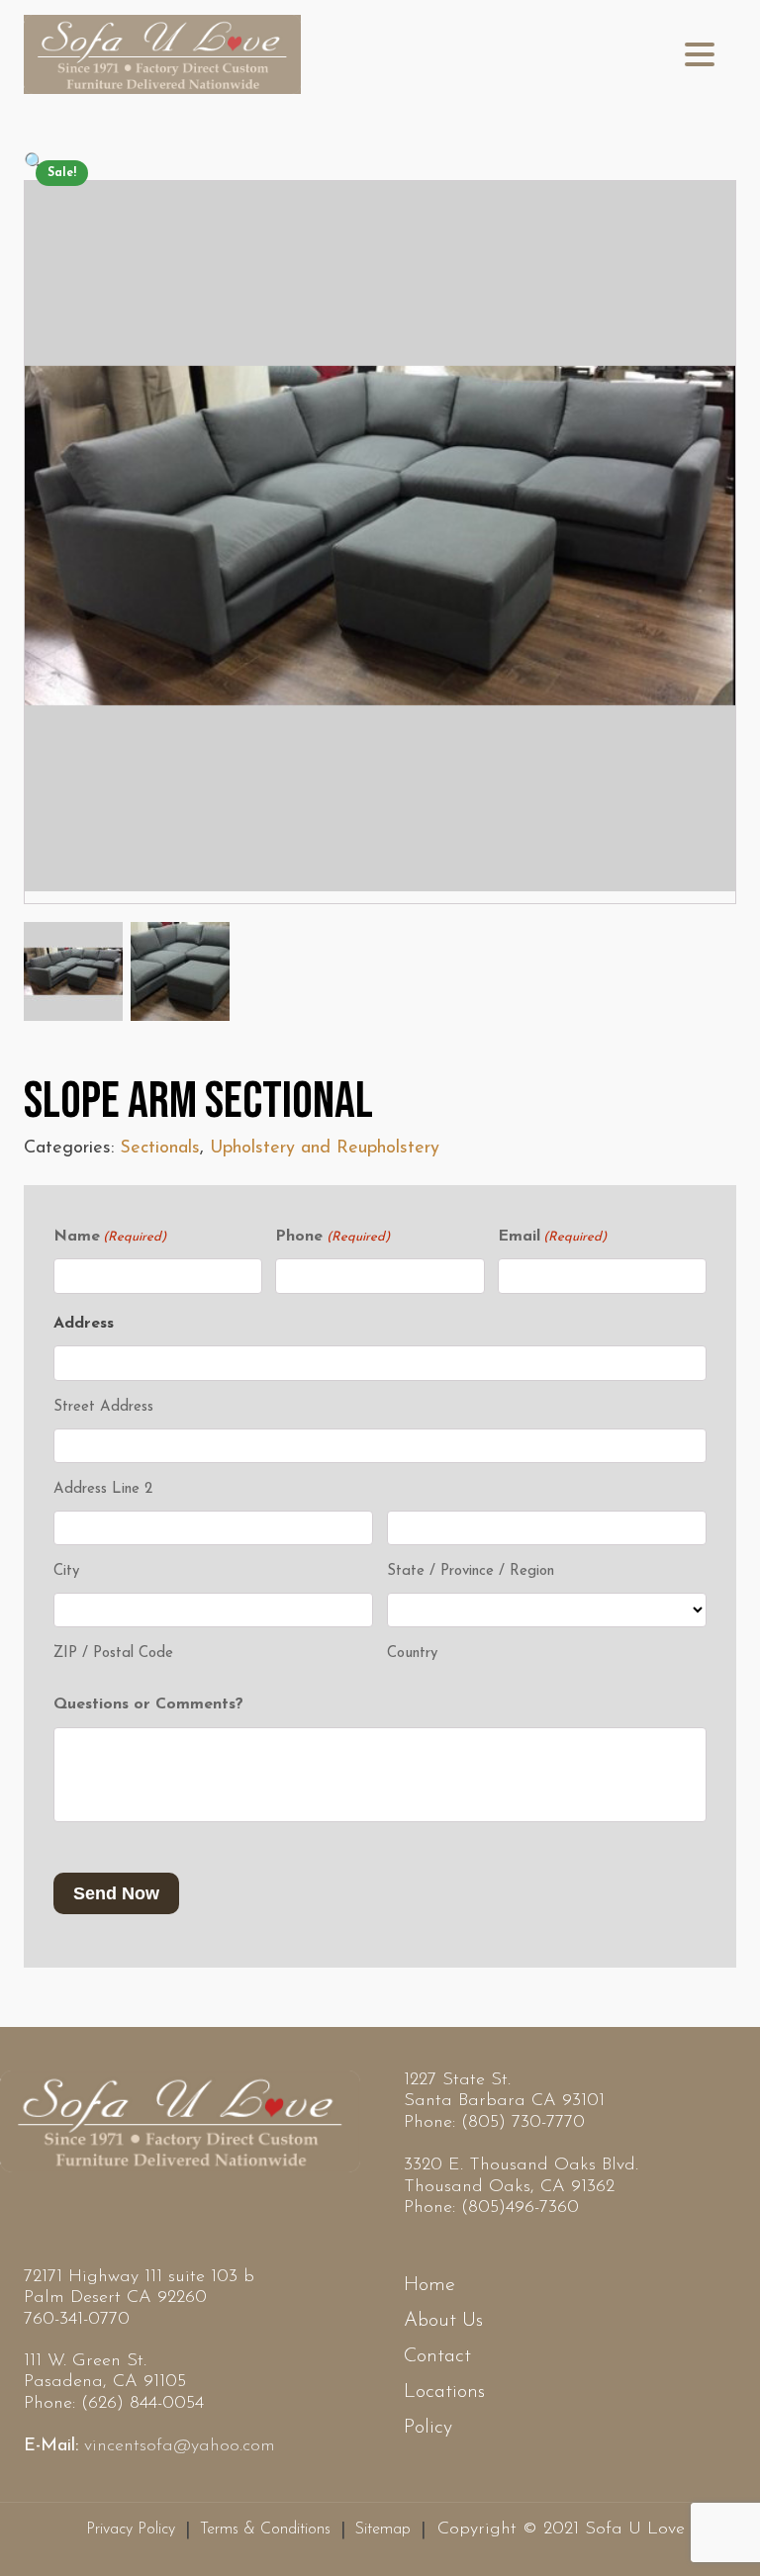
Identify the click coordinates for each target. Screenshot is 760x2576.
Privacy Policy (131, 2530)
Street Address (103, 1407)
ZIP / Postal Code (113, 1654)
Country (412, 1654)
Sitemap (383, 2530)
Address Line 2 (103, 1489)
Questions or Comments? (148, 1704)
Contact (437, 2356)
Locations (444, 2392)
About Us (443, 2321)
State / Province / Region (471, 1571)
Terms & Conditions (265, 2530)
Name (110, 1237)
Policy (428, 2428)
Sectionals (160, 1149)
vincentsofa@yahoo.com (180, 2446)
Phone (332, 1237)
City (66, 1571)
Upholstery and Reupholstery (325, 1149)
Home (429, 2285)
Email (552, 1237)
